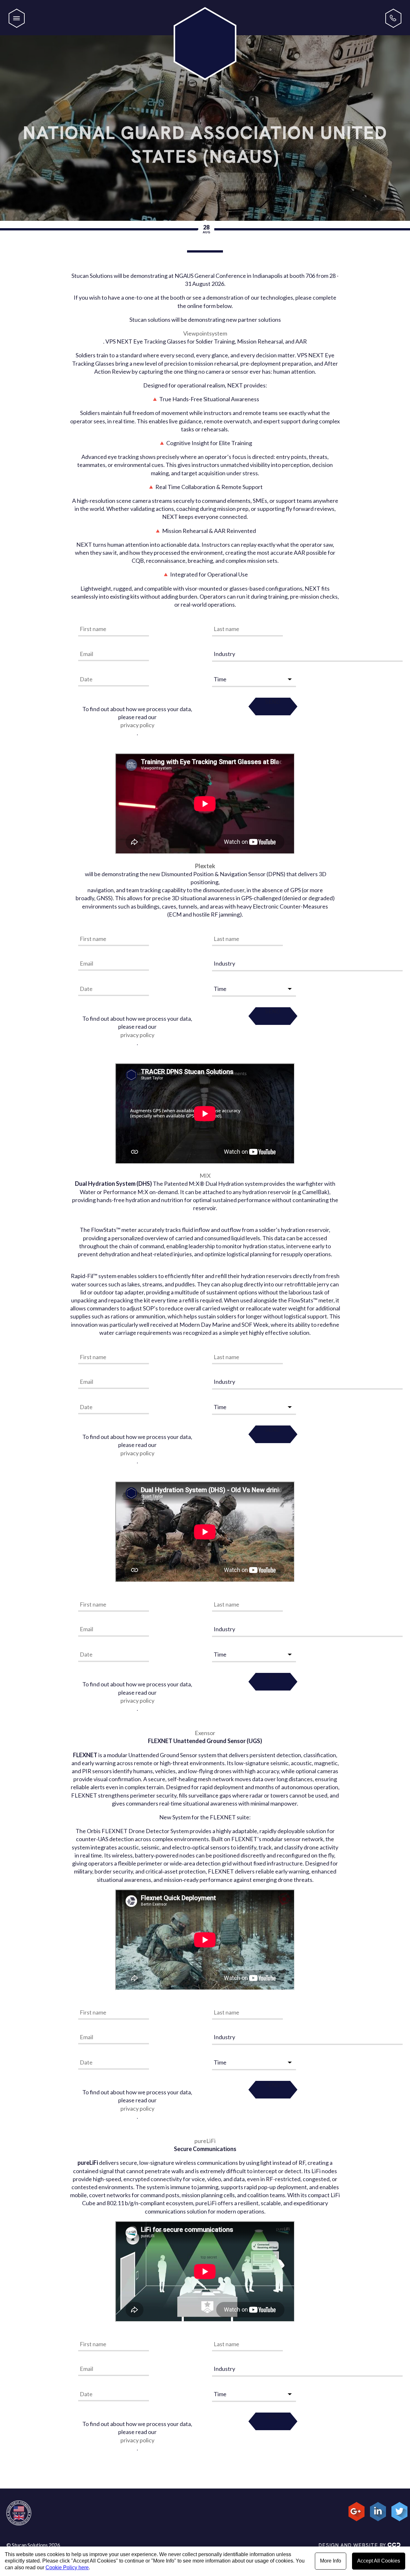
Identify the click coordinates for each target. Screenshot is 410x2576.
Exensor (205, 1733)
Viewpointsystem (205, 333)
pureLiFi (205, 2141)
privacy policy (137, 725)
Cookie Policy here (67, 2568)
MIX (205, 1176)
